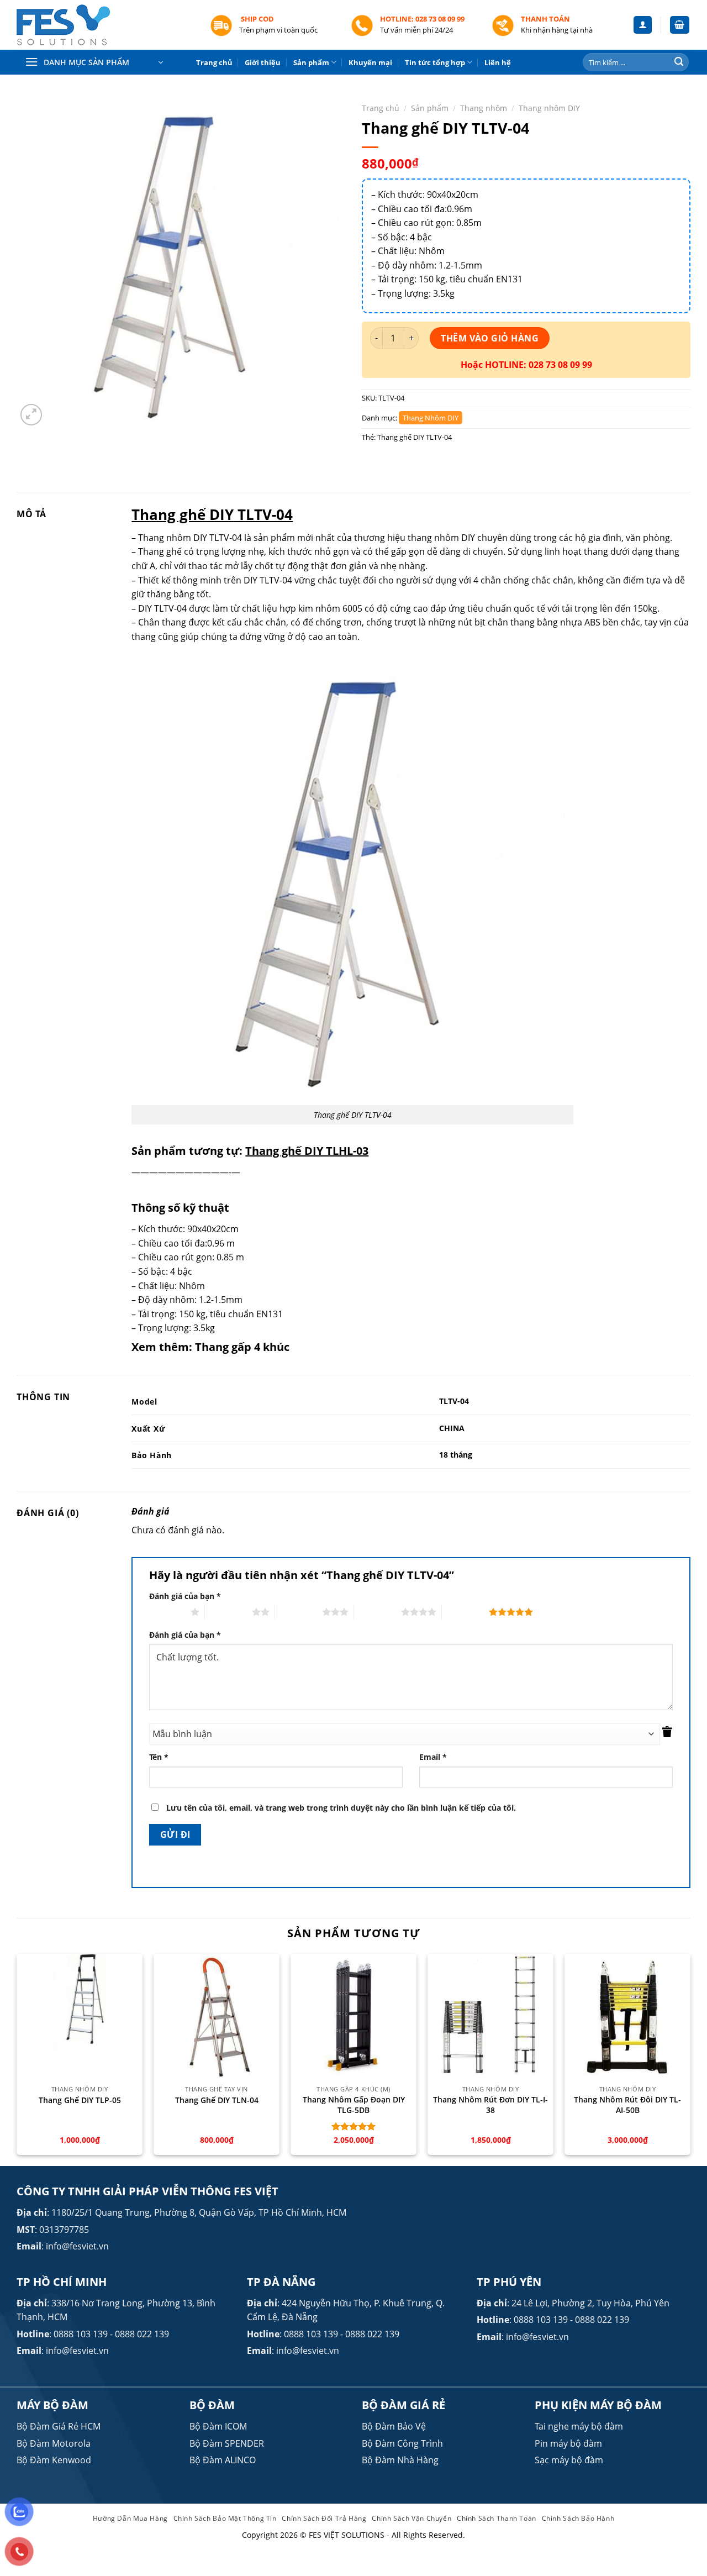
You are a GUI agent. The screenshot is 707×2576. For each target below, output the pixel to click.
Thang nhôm (484, 108)
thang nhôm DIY (441, 538)
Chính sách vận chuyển (411, 2518)
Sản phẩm (311, 62)
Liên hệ (498, 62)
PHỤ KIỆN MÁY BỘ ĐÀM (598, 2405)
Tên (159, 1757)
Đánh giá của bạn (185, 1596)
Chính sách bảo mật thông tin (225, 2518)
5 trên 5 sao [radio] (465, 1612)
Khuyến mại (370, 62)
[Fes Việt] (105, 25)
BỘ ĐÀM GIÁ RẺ (403, 2405)
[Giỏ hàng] (680, 25)
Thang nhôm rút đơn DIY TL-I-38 (490, 2105)
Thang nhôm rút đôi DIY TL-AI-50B (627, 2105)
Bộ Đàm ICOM (218, 2426)
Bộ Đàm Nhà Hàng (400, 2460)
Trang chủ (214, 62)
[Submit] (679, 62)
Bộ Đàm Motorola (54, 2443)
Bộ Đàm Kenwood (54, 2460)
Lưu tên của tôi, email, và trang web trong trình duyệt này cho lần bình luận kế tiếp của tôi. (341, 1808)
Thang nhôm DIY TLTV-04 (191, 538)
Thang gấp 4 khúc (242, 1347)
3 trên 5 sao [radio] (299, 1612)
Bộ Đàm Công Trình (402, 2443)
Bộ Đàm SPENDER (227, 2443)
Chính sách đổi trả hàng (324, 2518)
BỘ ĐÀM (212, 2405)
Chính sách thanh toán (497, 2518)
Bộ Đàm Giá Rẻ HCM (59, 2426)
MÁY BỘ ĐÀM (52, 2405)
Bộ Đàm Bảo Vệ (394, 2426)
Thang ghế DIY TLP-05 (80, 2100)
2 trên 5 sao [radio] (228, 1612)
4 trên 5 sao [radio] (378, 1612)
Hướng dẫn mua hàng (130, 2518)
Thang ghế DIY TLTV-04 (415, 437)
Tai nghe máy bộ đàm (579, 2426)
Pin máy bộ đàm (568, 2443)
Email (433, 1757)
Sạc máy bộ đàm (569, 2460)
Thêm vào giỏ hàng (490, 338)
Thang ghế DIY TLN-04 (217, 2100)
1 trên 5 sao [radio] (167, 1612)
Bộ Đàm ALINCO (223, 2460)
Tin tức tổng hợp (435, 62)
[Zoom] (31, 415)
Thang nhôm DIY (549, 108)
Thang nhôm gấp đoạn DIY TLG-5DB (354, 2105)
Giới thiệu (263, 62)
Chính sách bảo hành (578, 2518)
